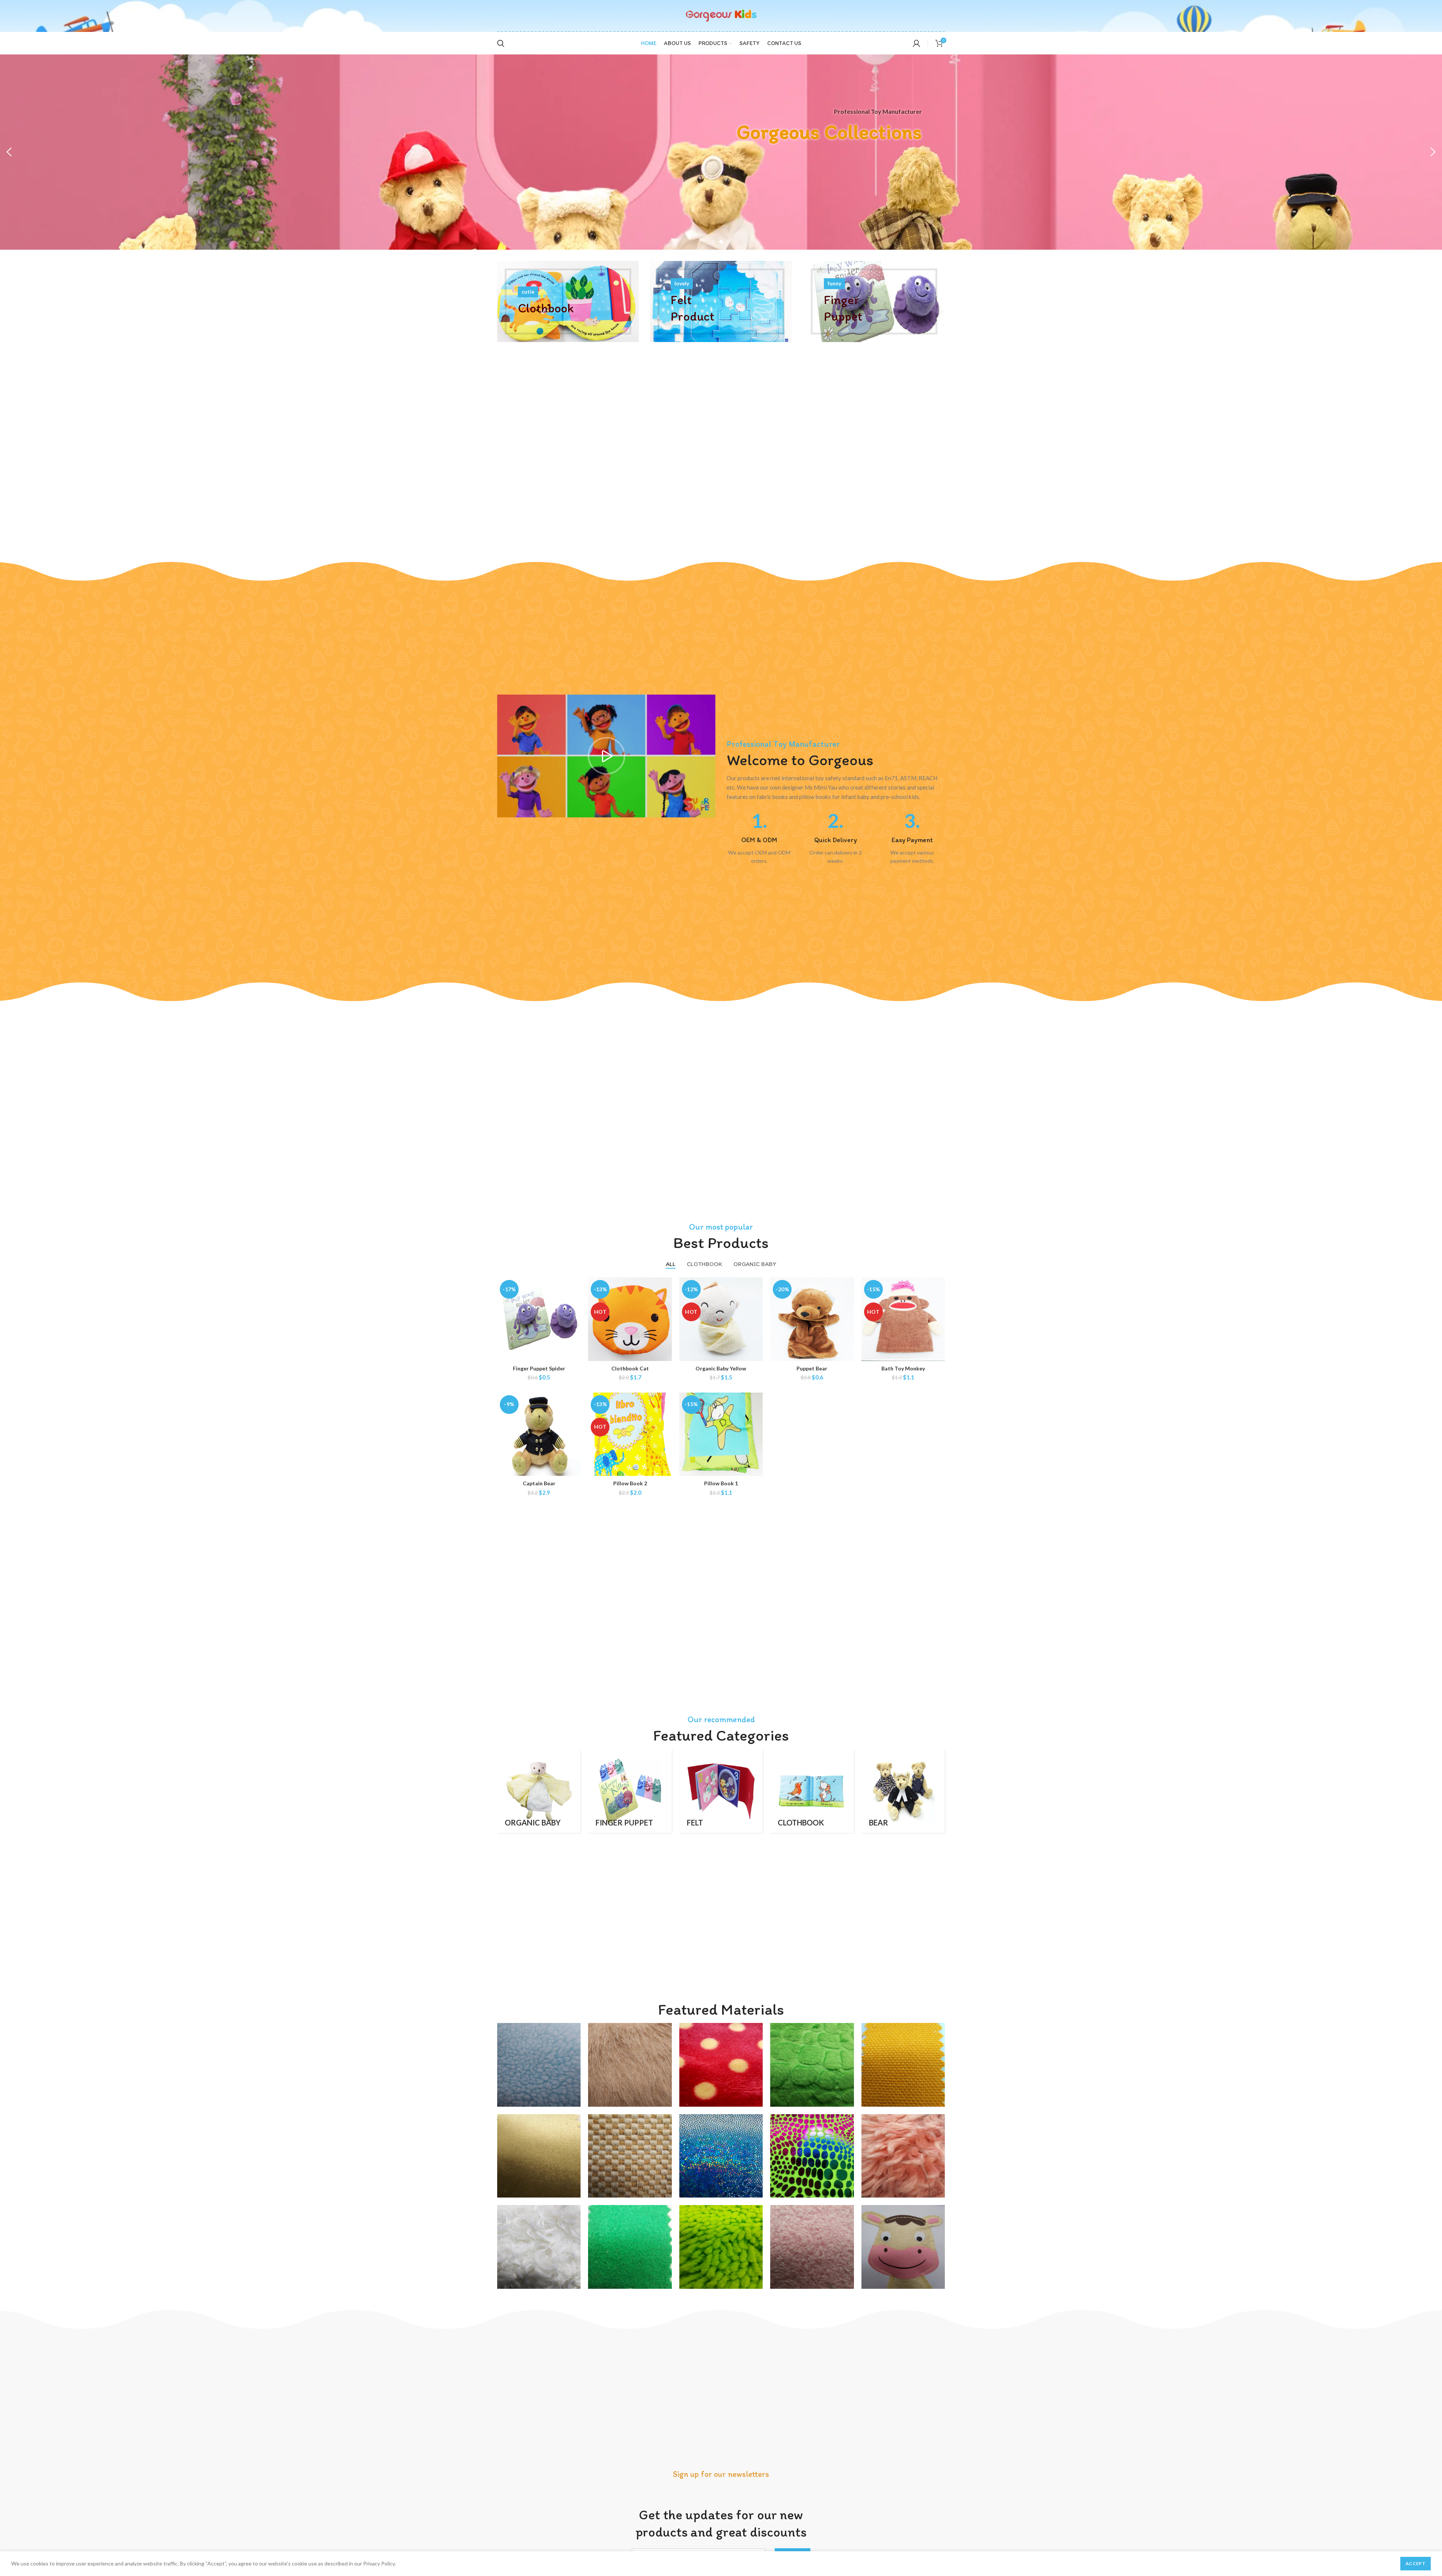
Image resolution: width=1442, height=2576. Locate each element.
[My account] (916, 43)
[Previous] (9, 152)
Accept (1416, 2563)
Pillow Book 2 (630, 1483)
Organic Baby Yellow (721, 1368)
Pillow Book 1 (721, 1483)
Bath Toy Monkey (903, 1368)
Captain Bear (539, 1483)
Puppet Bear (812, 1368)
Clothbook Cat (630, 1368)
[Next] (1433, 152)
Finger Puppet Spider (539, 1368)
